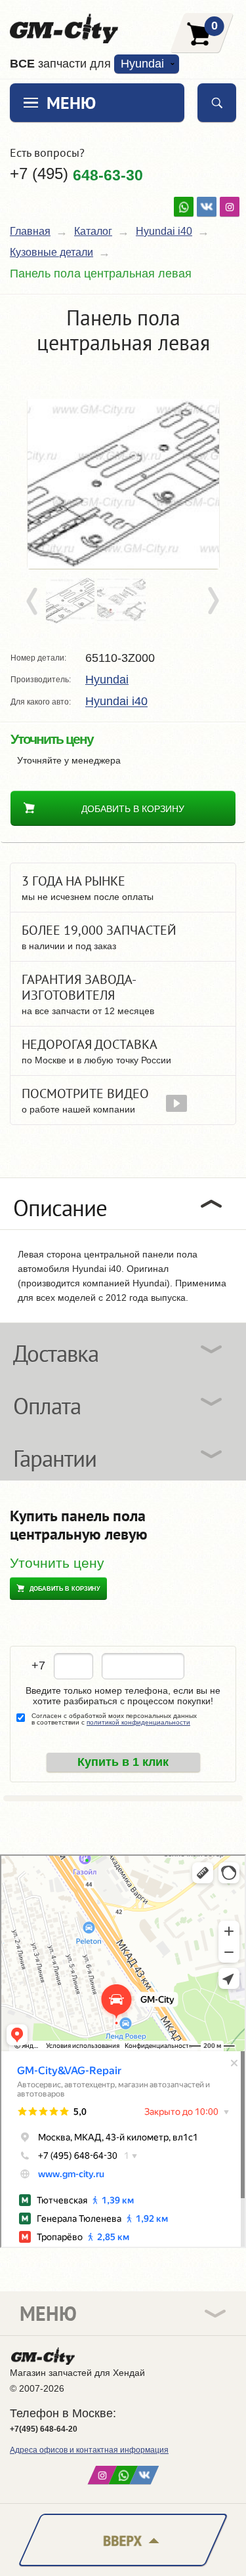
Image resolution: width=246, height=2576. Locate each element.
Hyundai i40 (164, 231)
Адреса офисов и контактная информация (89, 2450)
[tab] (123, 1204)
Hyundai (107, 680)
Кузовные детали (51, 252)
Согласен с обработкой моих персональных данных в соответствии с (114, 1719)
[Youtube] (184, 207)
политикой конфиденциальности (138, 1722)
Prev (34, 602)
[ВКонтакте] (207, 207)
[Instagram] (230, 207)
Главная (30, 231)
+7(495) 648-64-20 (44, 2429)
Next (213, 602)
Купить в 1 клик (123, 1762)
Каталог (93, 231)
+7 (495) (76, 174)
